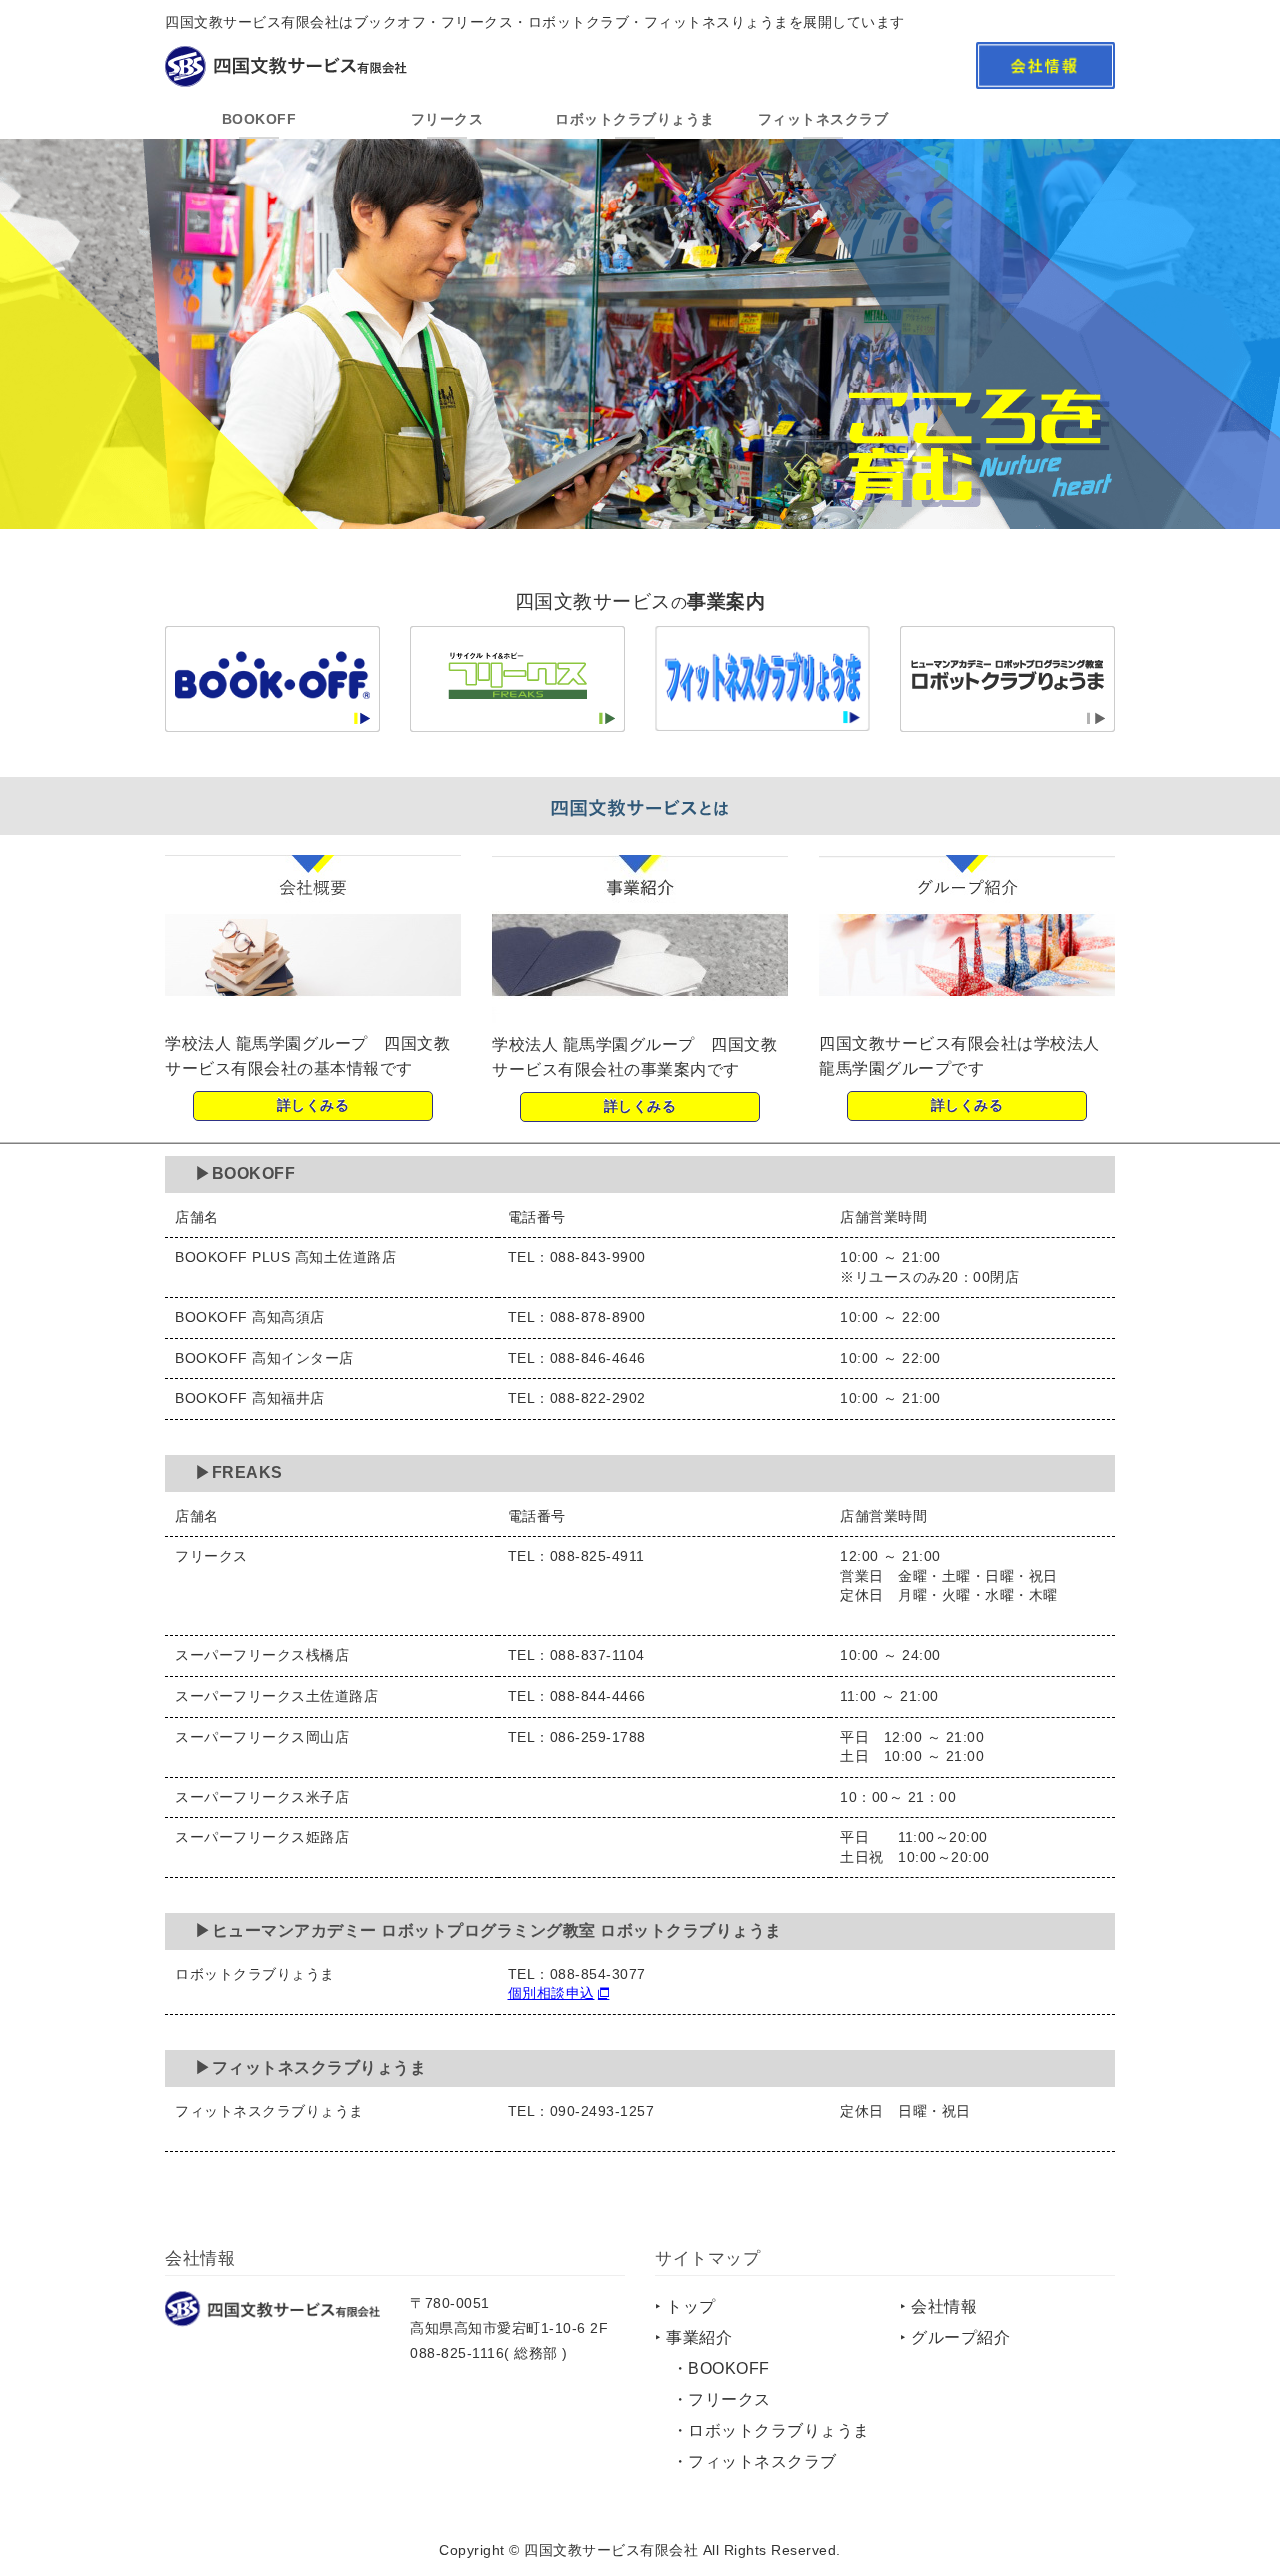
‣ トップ (685, 2306)
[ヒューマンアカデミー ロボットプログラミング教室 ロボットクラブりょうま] (1007, 718)
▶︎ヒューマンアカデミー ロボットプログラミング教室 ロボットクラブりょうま (488, 1931)
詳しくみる (313, 1105)
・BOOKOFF (721, 2368)
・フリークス (721, 2399)
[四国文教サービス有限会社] (272, 2311)
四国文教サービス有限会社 (611, 2550)
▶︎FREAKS (239, 1472)
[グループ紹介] (967, 1008)
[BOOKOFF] (272, 718)
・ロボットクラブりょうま (771, 2430)
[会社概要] (313, 1008)
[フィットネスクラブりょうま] (762, 717)
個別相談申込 (551, 1994)
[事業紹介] (640, 1009)
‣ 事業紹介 (693, 2337)
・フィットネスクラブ (754, 2461)
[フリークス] (517, 718)
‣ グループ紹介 (955, 2337)
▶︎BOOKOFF (245, 1173)
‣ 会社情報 (938, 2306)
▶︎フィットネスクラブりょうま (310, 2067)
